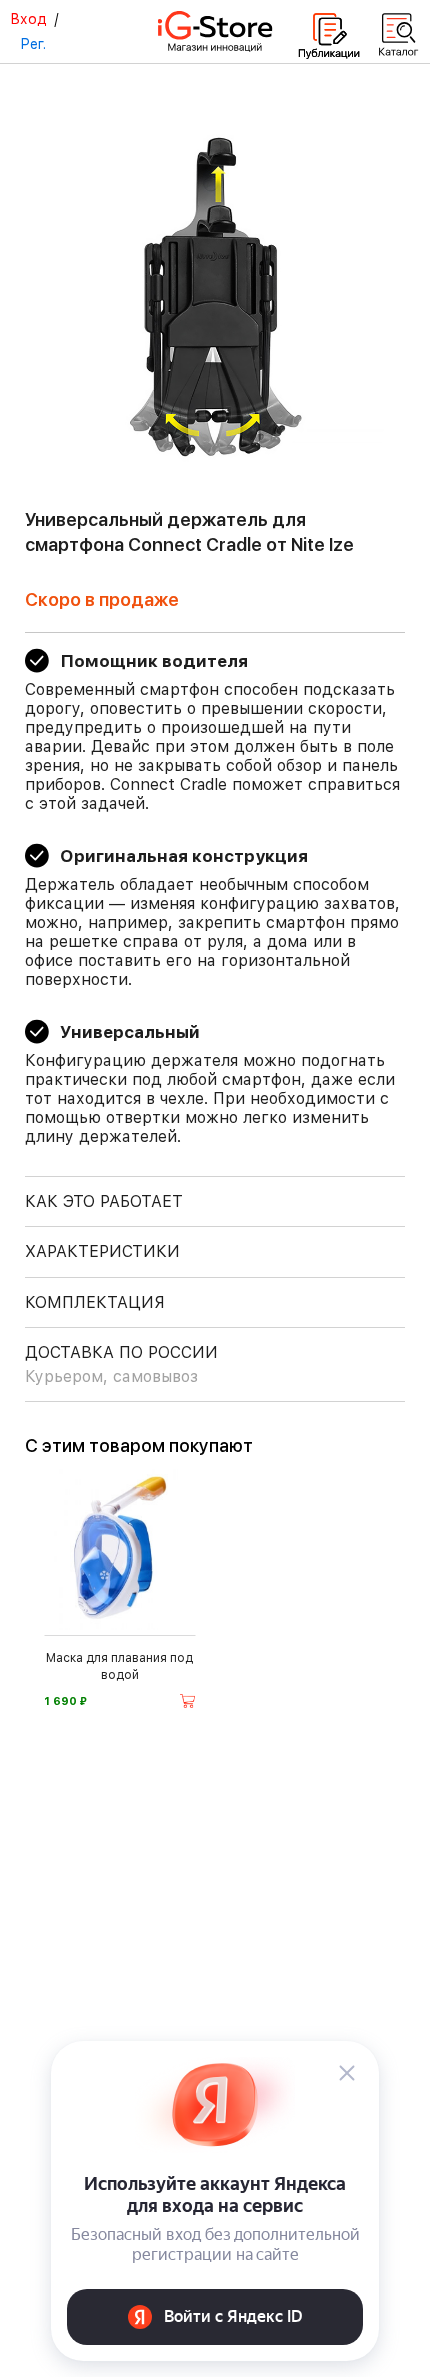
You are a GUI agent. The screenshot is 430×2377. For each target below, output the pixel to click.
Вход (28, 19)
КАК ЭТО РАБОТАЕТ (104, 1201)
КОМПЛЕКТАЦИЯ (95, 1302)
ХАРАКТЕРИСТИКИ (102, 1251)
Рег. (33, 44)
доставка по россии (121, 1364)
